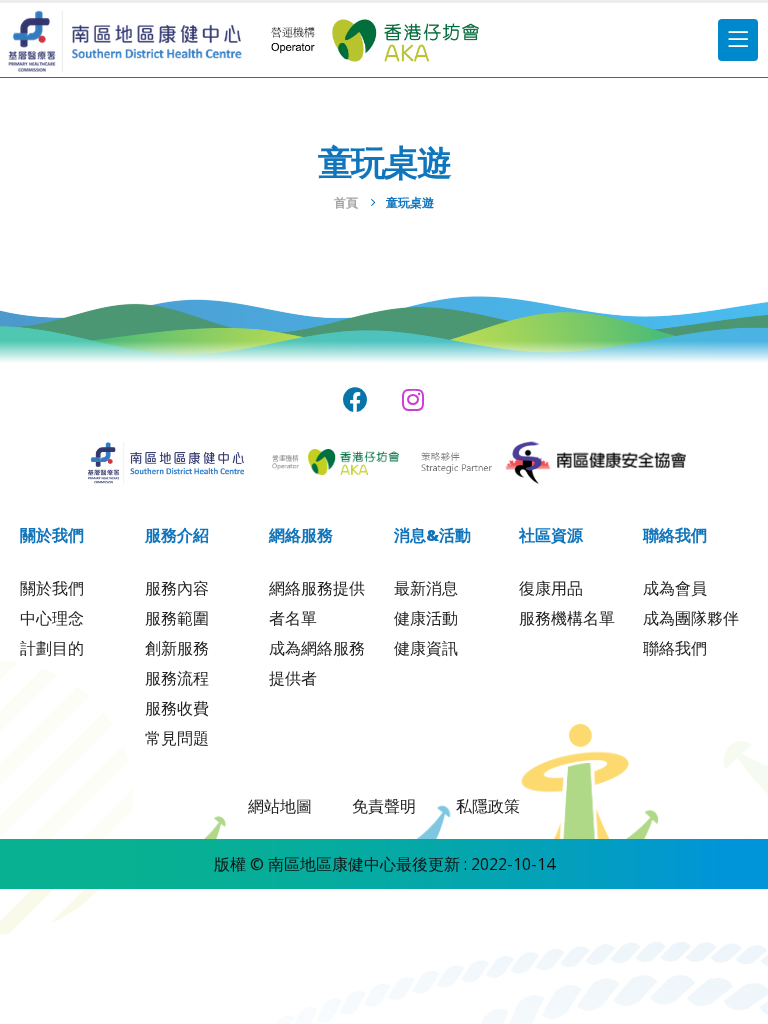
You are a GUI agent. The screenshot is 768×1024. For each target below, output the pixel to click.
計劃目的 (52, 648)
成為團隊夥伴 (691, 618)
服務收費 (177, 708)
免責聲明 (384, 806)
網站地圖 (280, 806)
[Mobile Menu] (738, 40)
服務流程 (177, 678)
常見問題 (177, 738)
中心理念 (52, 618)
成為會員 (675, 588)
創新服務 (177, 648)
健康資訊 (426, 648)
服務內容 (177, 588)
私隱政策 (488, 806)
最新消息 (426, 588)
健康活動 (426, 618)
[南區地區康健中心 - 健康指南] (125, 40)
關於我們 (52, 588)
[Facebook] (355, 399)
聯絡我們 (675, 648)
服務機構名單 (567, 618)
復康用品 (551, 588)
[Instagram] (413, 399)
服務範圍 (177, 618)
